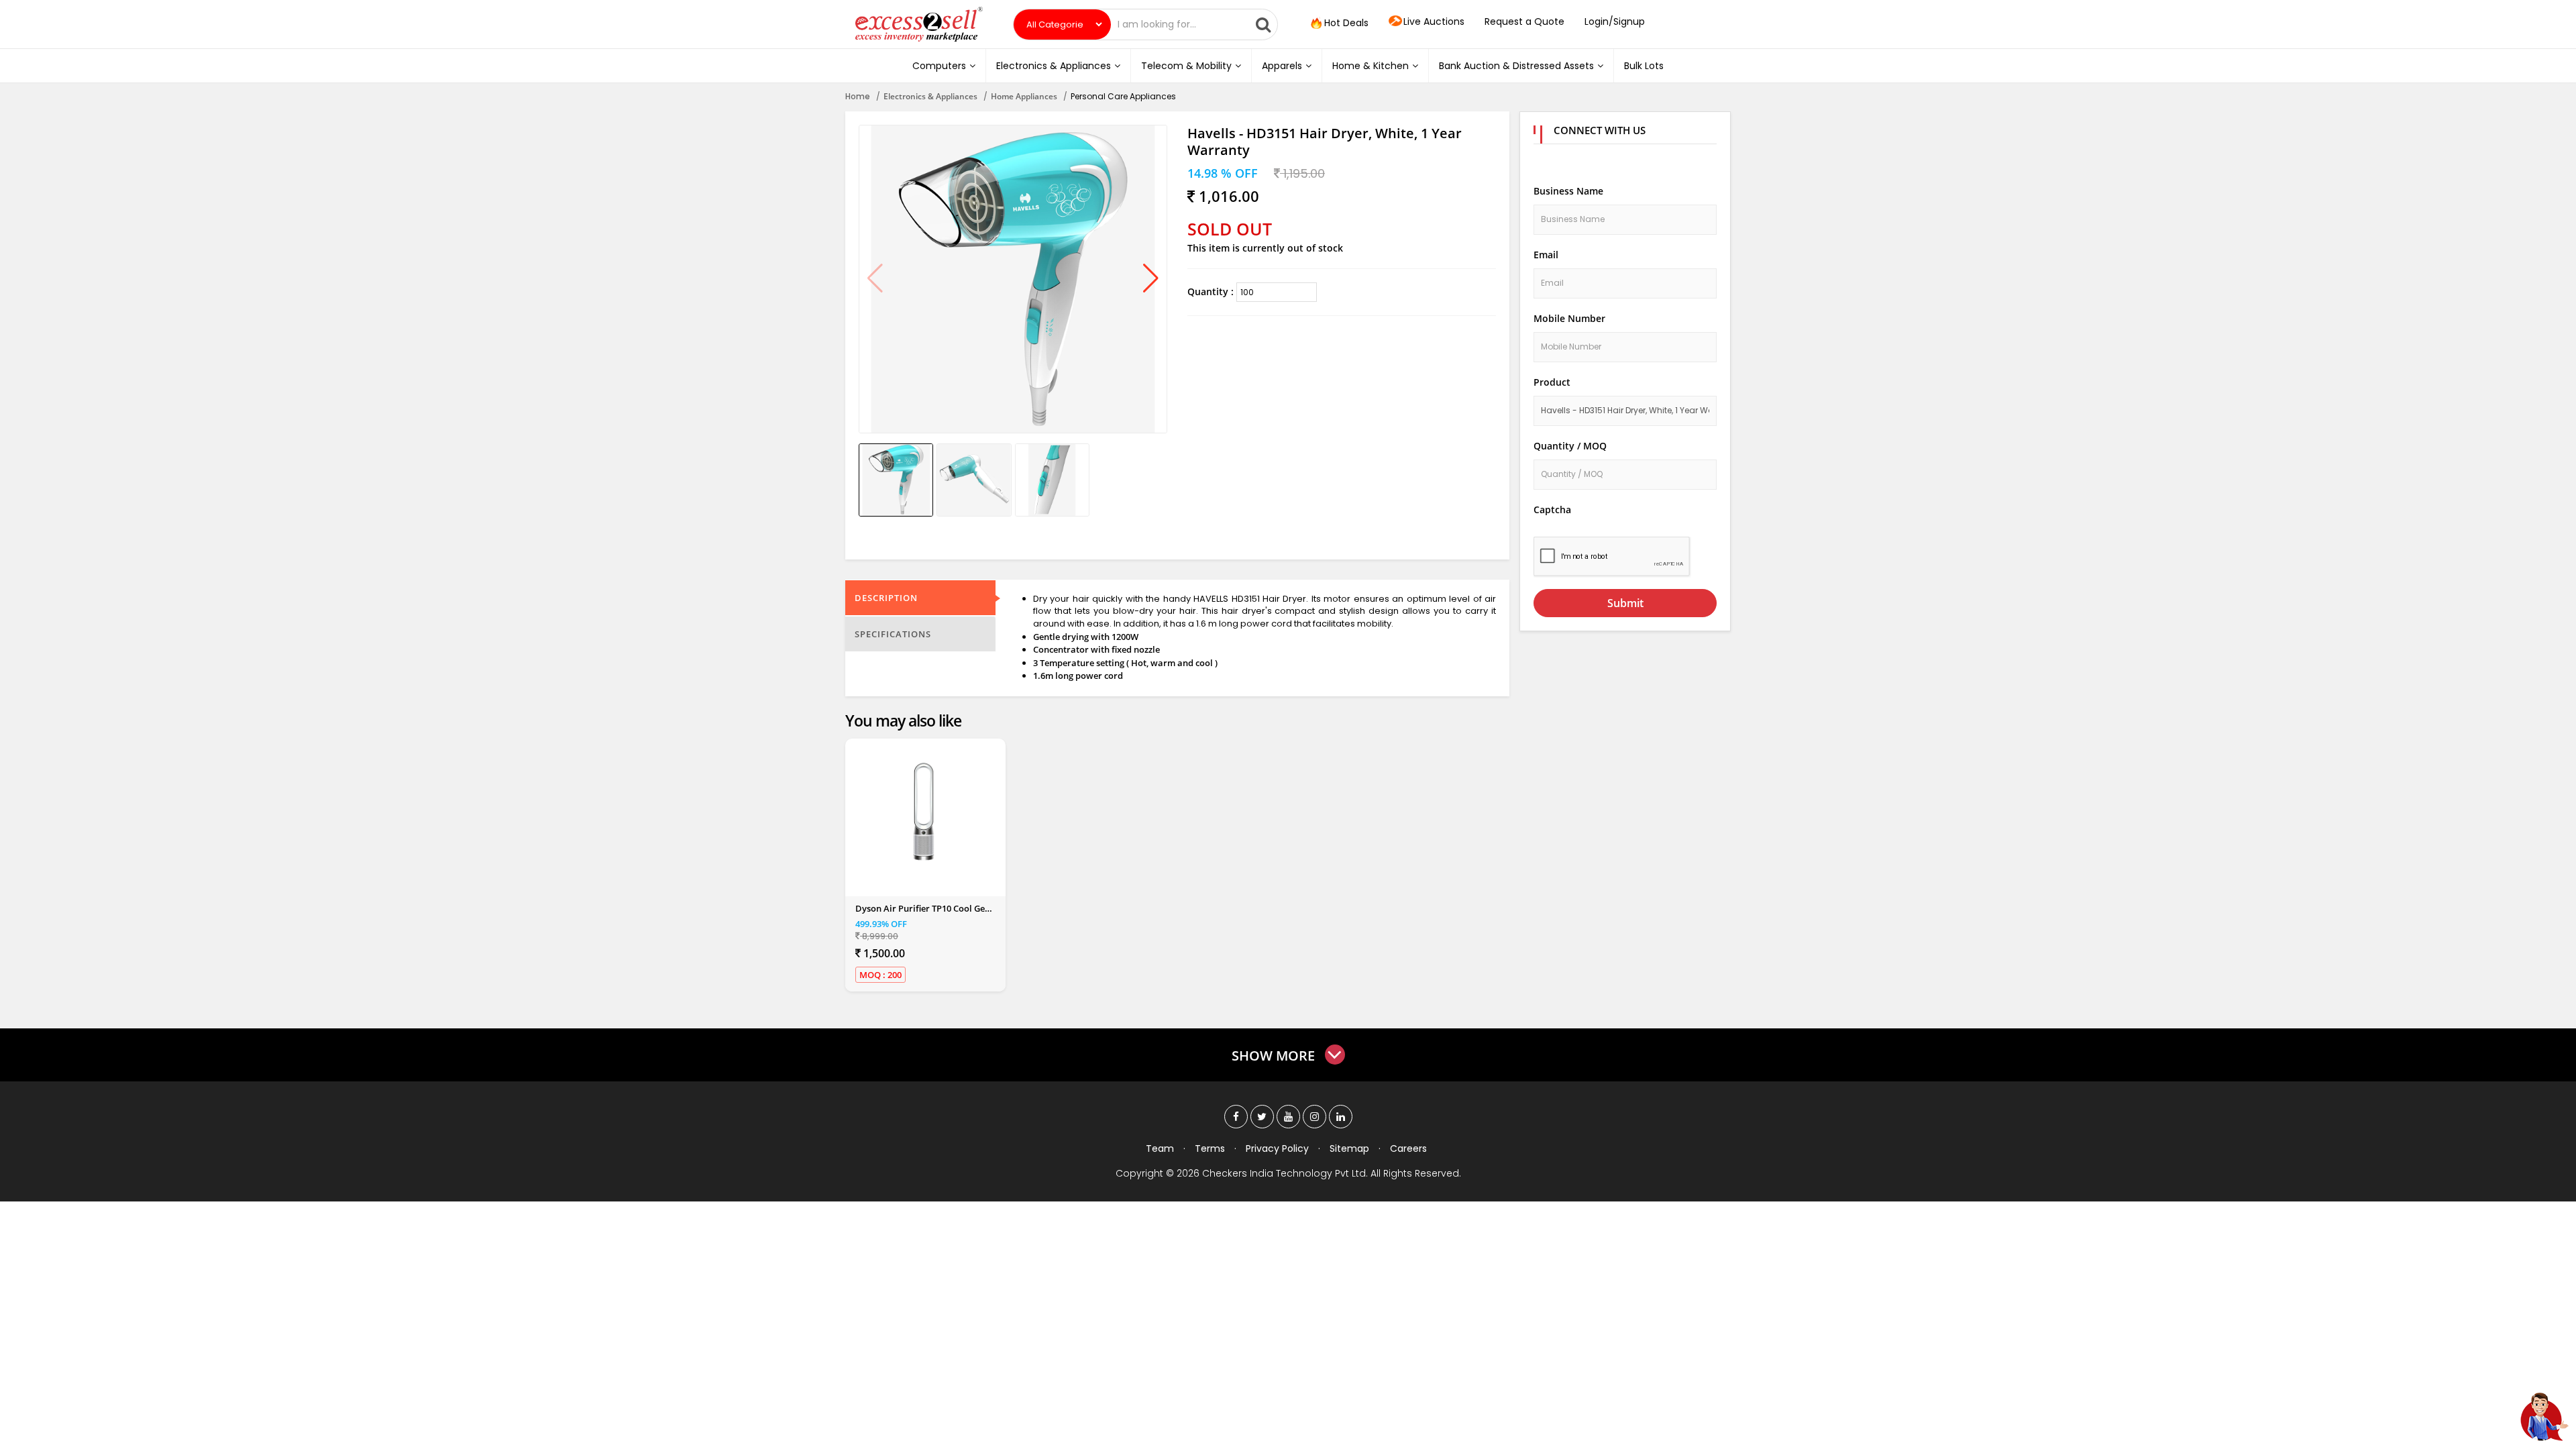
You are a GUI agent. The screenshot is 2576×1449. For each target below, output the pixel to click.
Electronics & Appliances (1054, 66)
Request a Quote (1524, 21)
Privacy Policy (1277, 1148)
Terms (1210, 1148)
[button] (1151, 279)
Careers (1408, 1148)
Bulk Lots (1644, 66)
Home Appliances (1024, 96)
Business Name (1568, 191)
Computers (939, 66)
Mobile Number (1569, 318)
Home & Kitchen (1371, 66)
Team (1160, 1148)
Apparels (1282, 66)
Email (1546, 255)
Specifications (893, 634)
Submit (1625, 603)
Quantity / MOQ (1570, 446)
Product (1552, 382)
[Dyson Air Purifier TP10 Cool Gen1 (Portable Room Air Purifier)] (925, 812)
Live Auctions (1434, 21)
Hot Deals (1345, 23)
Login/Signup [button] (1615, 21)
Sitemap (1349, 1148)
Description (886, 598)
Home (858, 96)
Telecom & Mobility (1186, 66)
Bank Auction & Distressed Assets (1516, 66)
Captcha (1552, 509)
